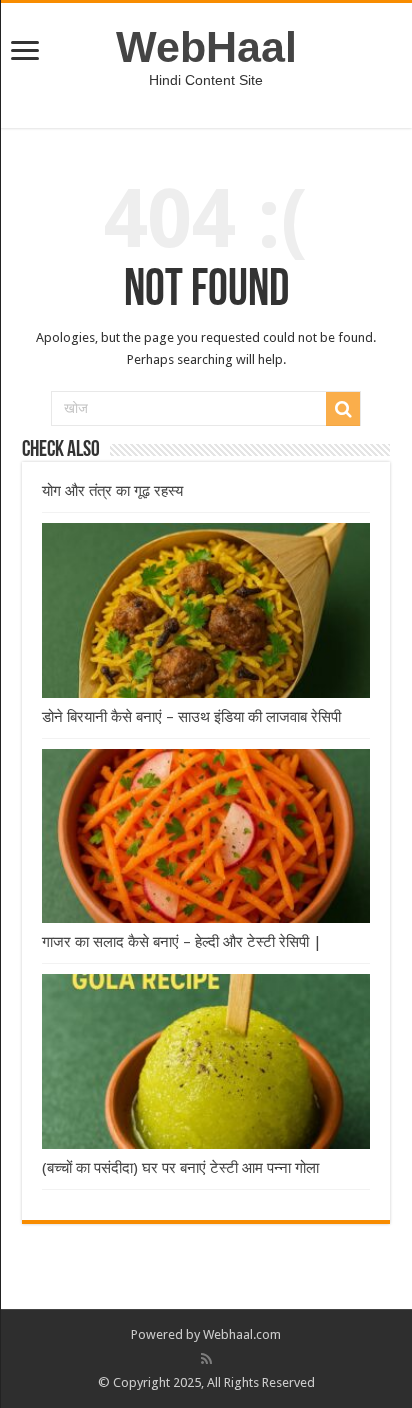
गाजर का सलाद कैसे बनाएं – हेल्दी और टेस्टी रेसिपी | (182, 942)
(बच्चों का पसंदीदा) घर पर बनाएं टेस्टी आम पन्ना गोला (180, 1168)
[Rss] (206, 1359)
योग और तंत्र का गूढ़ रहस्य (112, 491)
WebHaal (206, 47)
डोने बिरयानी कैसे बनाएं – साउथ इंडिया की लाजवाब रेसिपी (191, 717)
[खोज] (343, 409)
